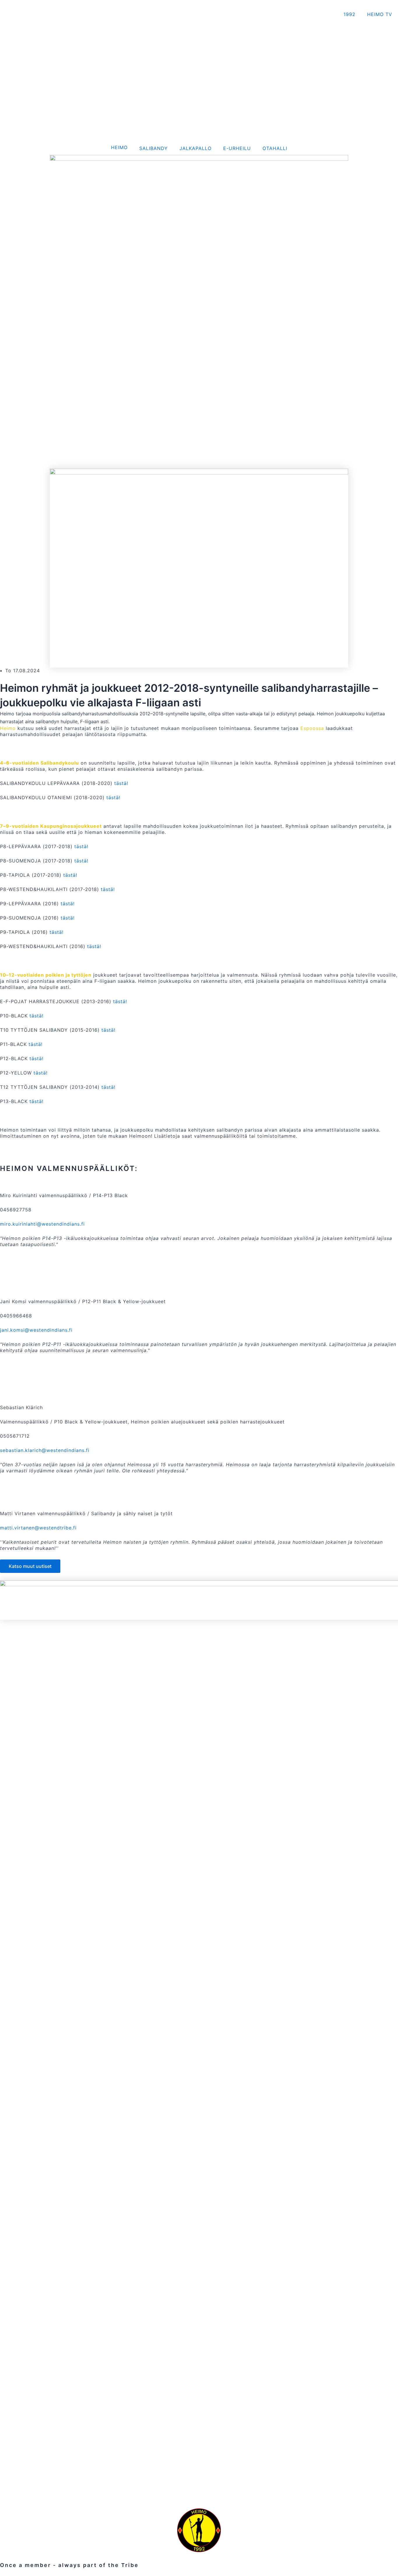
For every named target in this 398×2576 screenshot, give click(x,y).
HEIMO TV (380, 14)
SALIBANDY (154, 148)
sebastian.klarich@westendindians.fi (45, 1450)
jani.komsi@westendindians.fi (36, 1330)
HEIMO (119, 147)
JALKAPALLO (196, 148)
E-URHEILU (237, 148)
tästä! (121, 783)
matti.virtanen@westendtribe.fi (38, 1528)
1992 (349, 14)
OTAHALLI (275, 148)
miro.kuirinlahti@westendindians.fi (42, 1224)
